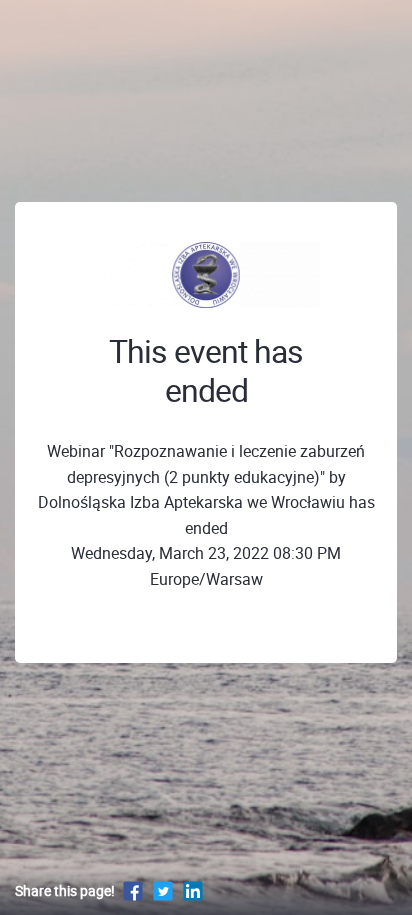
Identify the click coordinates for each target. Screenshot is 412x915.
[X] (163, 890)
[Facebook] (133, 890)
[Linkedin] (193, 890)
